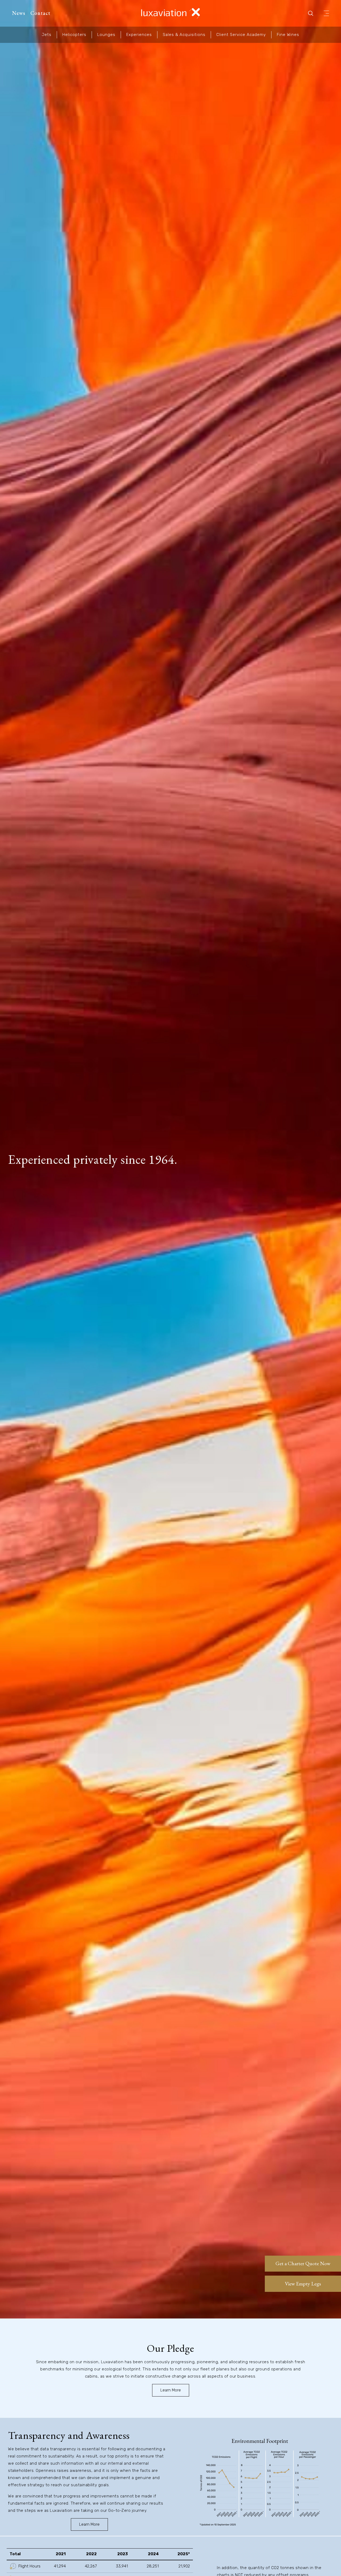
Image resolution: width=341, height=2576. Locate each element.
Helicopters (74, 35)
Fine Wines (288, 35)
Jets (47, 35)
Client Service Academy (241, 35)
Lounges (106, 35)
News (19, 13)
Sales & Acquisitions (184, 35)
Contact (40, 13)
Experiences (139, 35)
